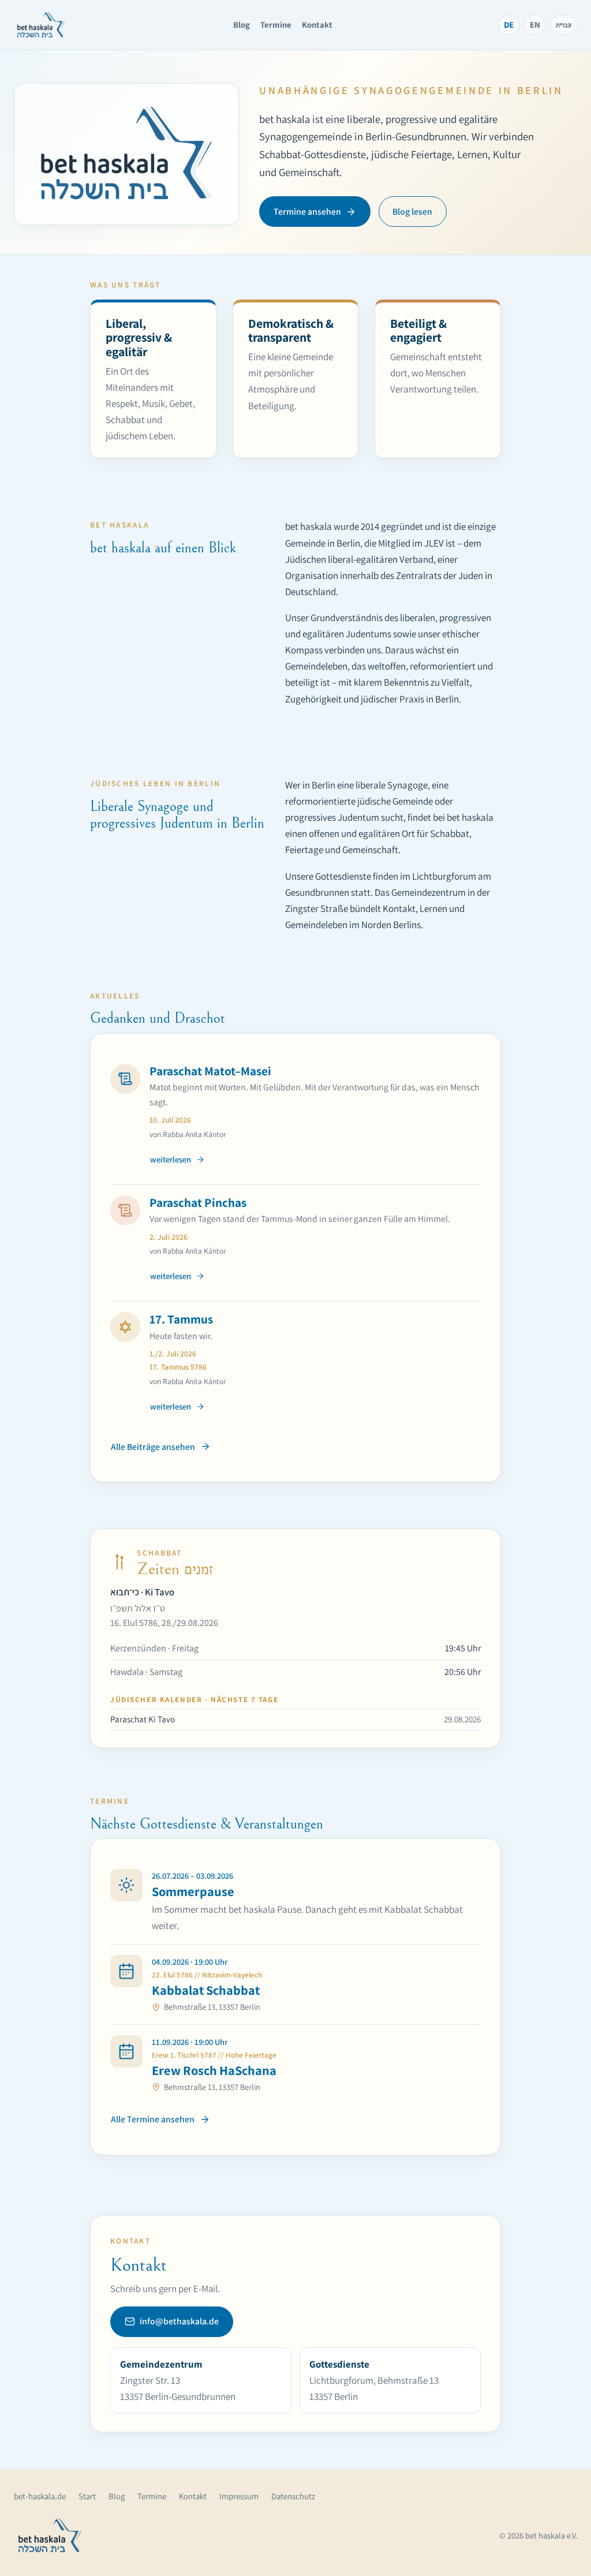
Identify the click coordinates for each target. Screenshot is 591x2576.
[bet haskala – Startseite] (41, 25)
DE (509, 25)
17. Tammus (181, 1319)
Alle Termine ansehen (153, 2119)
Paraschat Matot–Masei (210, 1071)
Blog (242, 25)
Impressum (239, 2496)
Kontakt (317, 25)
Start (87, 2496)
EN (535, 25)
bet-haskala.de (40, 2496)
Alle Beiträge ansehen (153, 1447)
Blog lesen (412, 212)
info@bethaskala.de (179, 2321)
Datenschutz (293, 2496)
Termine (276, 25)
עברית (564, 25)
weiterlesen (171, 1159)
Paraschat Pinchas (198, 1202)
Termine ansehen (307, 212)
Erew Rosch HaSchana (214, 2070)
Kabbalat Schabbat (206, 1990)
